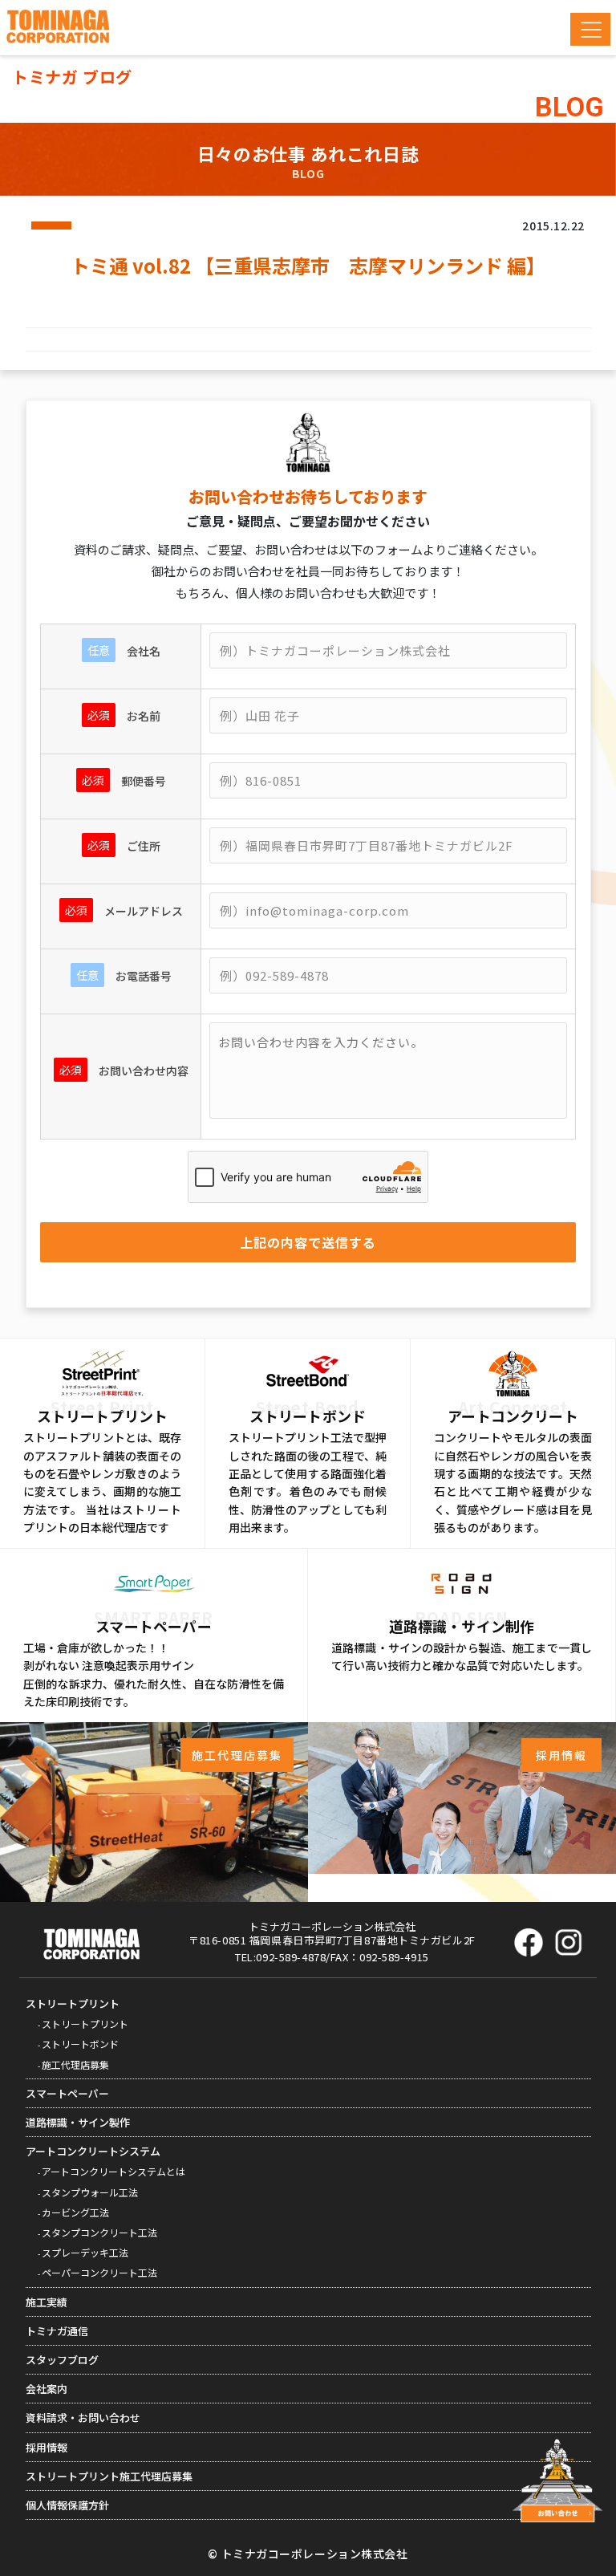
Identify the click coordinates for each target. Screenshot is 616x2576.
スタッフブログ (62, 2360)
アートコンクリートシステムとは (113, 2171)
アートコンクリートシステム (93, 2151)
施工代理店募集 (75, 2064)
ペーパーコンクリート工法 (99, 2272)
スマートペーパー (67, 2093)
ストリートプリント (73, 2003)
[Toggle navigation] (590, 29)
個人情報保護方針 (67, 2505)
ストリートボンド (80, 2044)
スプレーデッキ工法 (85, 2252)
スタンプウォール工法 (90, 2192)
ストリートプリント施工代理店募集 (109, 2476)
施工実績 (47, 2302)
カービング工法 (75, 2212)
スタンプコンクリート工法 (99, 2232)
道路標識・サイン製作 (78, 2122)
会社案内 (47, 2389)
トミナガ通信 (57, 2331)
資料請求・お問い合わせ (83, 2418)
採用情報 (47, 2447)
